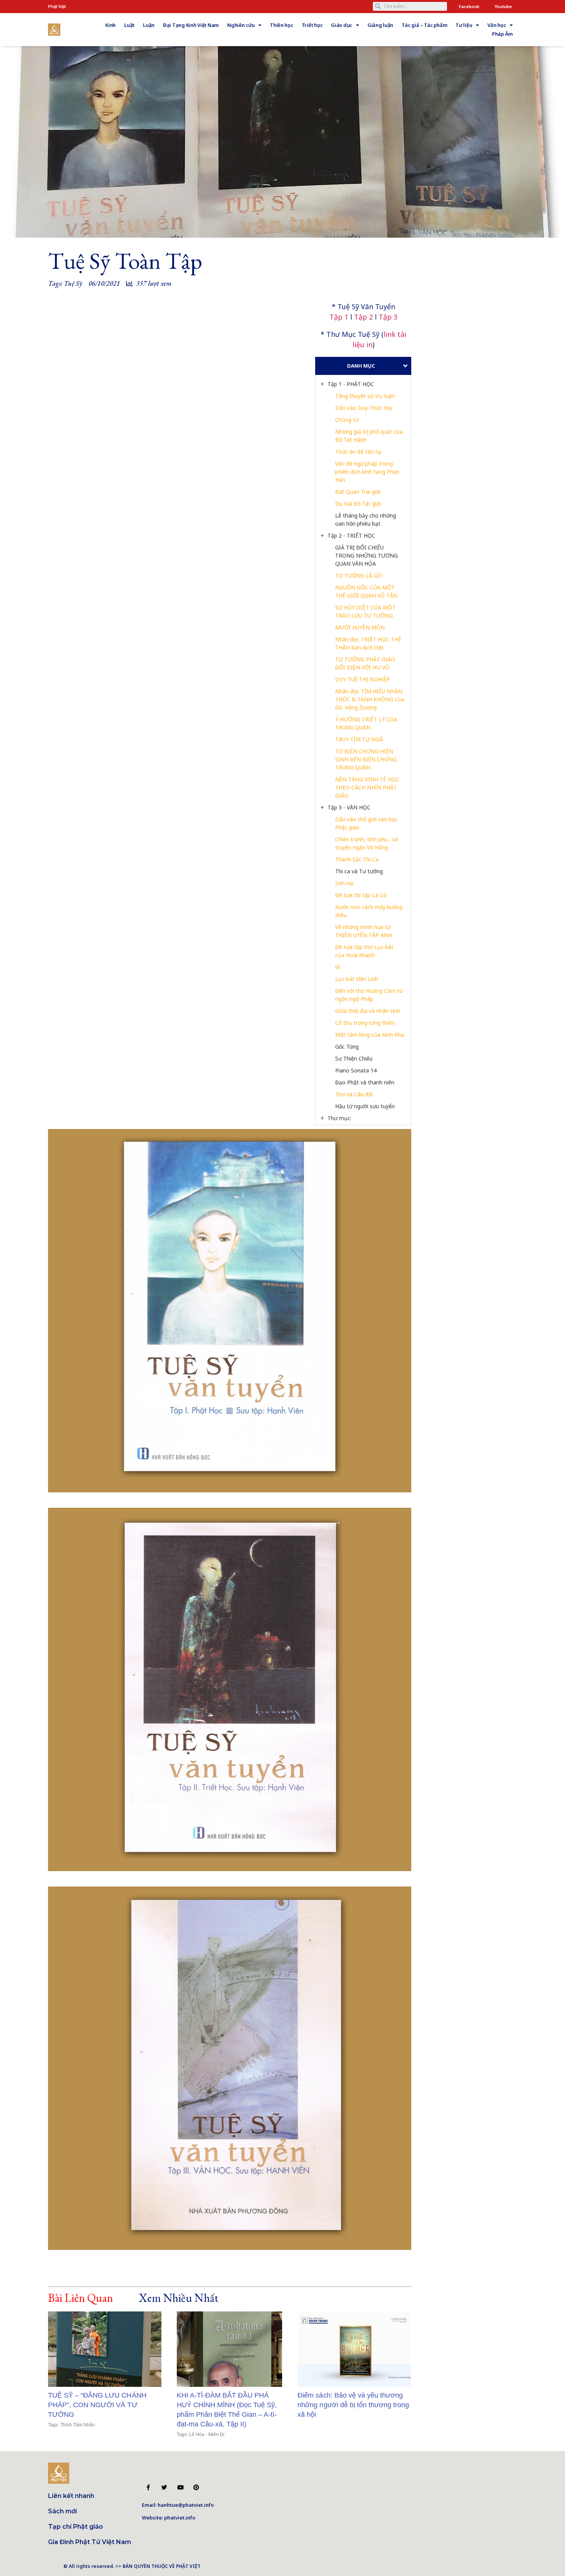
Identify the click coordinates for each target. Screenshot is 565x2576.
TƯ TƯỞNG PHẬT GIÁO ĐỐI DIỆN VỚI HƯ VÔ (366, 663)
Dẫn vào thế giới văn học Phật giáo (367, 823)
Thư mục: (339, 1118)
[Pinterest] (196, 2487)
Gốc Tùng (347, 1047)
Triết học (312, 25)
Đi (338, 967)
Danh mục (361, 366)
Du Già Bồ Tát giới (358, 504)
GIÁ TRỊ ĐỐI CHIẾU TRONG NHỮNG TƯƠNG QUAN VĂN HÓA (367, 555)
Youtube (503, 6)
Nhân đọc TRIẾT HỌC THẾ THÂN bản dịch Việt (369, 643)
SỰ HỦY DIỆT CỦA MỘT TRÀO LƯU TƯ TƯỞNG (366, 611)
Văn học (497, 25)
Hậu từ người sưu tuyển (365, 1106)
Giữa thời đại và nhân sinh (368, 1011)
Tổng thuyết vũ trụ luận (365, 396)
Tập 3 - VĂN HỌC (349, 807)
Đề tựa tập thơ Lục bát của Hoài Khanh (365, 951)
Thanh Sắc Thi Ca (357, 859)
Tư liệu (464, 25)
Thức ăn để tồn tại (358, 452)
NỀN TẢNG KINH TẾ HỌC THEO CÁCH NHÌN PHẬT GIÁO (368, 787)
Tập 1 (339, 317)
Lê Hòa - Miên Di (207, 2434)
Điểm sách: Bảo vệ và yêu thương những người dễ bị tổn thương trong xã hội (353, 2405)
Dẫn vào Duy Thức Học (364, 408)
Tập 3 (388, 317)
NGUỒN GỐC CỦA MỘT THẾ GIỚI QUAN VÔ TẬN (366, 591)
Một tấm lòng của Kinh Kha (370, 1035)
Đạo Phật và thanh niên (365, 1082)
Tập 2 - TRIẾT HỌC (351, 535)
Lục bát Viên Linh (357, 979)
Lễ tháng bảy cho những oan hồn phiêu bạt (366, 520)
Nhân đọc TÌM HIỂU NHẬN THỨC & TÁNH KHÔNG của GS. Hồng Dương (370, 699)
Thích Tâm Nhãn (78, 2425)
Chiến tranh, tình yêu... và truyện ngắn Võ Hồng (367, 843)
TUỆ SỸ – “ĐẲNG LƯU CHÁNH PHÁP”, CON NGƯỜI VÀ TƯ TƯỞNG (97, 2405)
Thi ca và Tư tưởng (359, 871)
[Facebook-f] (148, 2487)
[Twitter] (164, 2487)
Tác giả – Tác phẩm (424, 25)
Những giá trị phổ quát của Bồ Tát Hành (370, 436)
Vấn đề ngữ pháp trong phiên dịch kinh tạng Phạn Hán (368, 472)
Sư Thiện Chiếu (354, 1058)
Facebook (469, 6)
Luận (149, 25)
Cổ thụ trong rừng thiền (365, 1023)
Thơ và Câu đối (354, 1094)
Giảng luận (380, 25)
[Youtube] (180, 2487)
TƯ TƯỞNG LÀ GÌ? (359, 575)
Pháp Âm (502, 34)
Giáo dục (341, 25)
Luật (129, 25)
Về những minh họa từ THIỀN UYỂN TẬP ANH (364, 931)
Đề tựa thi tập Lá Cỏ (361, 895)
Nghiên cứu (241, 25)
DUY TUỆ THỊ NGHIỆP (363, 679)
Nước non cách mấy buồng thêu (370, 911)
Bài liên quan (81, 2298)
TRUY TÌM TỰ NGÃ (359, 739)
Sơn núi (344, 883)
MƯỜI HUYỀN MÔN (360, 627)
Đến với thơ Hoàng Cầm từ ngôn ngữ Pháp (370, 995)
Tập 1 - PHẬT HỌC (351, 384)
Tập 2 (363, 317)
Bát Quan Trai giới (358, 492)
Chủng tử (347, 420)
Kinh (111, 25)
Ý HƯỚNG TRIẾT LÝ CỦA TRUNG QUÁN (367, 723)
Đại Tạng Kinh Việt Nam (191, 25)
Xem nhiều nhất (178, 2298)
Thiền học (282, 25)
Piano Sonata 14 (356, 1070)
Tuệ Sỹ (73, 283)
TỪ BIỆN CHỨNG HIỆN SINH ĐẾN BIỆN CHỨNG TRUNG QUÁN (367, 759)
